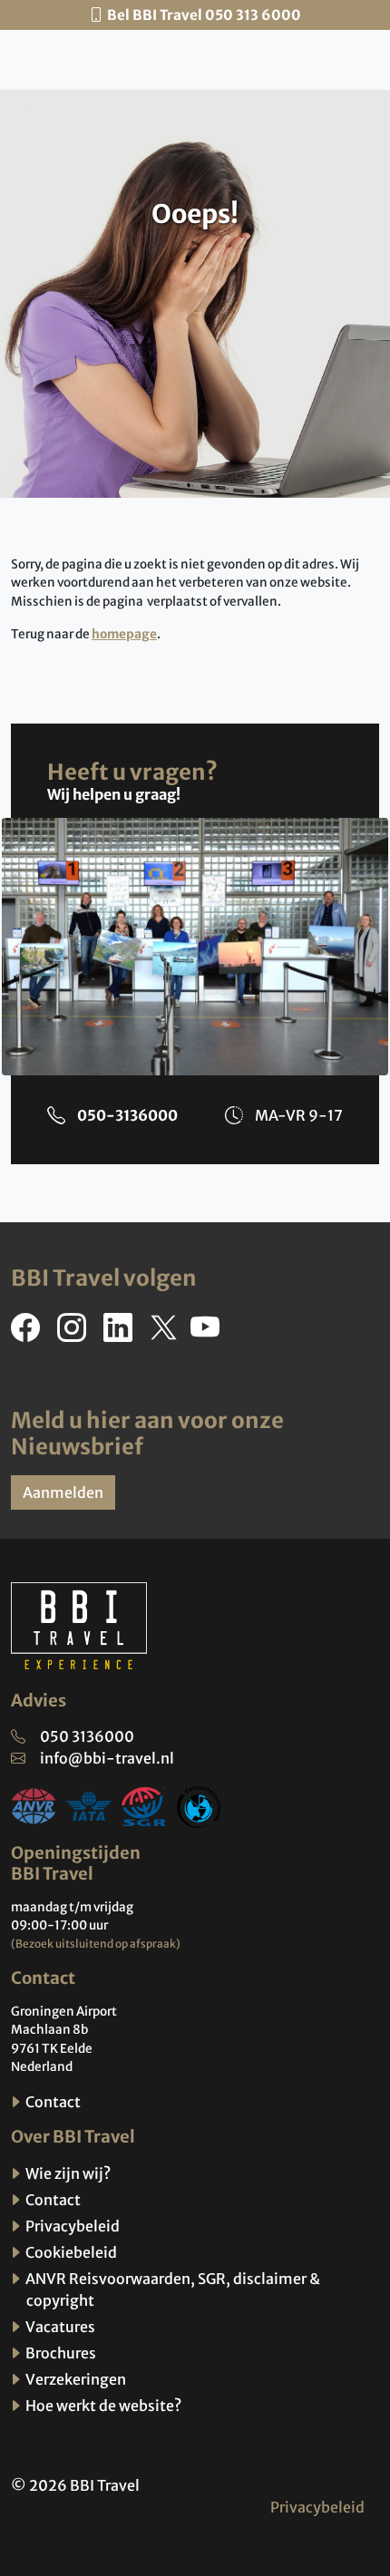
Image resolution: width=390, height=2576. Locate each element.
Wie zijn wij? (67, 2173)
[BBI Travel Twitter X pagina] (165, 1333)
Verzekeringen (74, 2379)
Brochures (59, 2353)
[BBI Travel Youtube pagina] (209, 1333)
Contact (52, 2102)
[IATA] (89, 1805)
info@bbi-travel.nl (107, 1758)
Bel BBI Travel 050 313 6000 (204, 15)
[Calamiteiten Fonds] (200, 1805)
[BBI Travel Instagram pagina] (75, 1333)
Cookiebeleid (70, 2252)
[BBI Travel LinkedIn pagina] (122, 1333)
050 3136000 (87, 1736)
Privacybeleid (71, 2226)
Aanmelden (63, 1492)
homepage (124, 634)
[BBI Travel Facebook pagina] (29, 1333)
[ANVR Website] (34, 1805)
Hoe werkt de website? (102, 2406)
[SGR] (144, 1805)
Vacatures (59, 2327)
